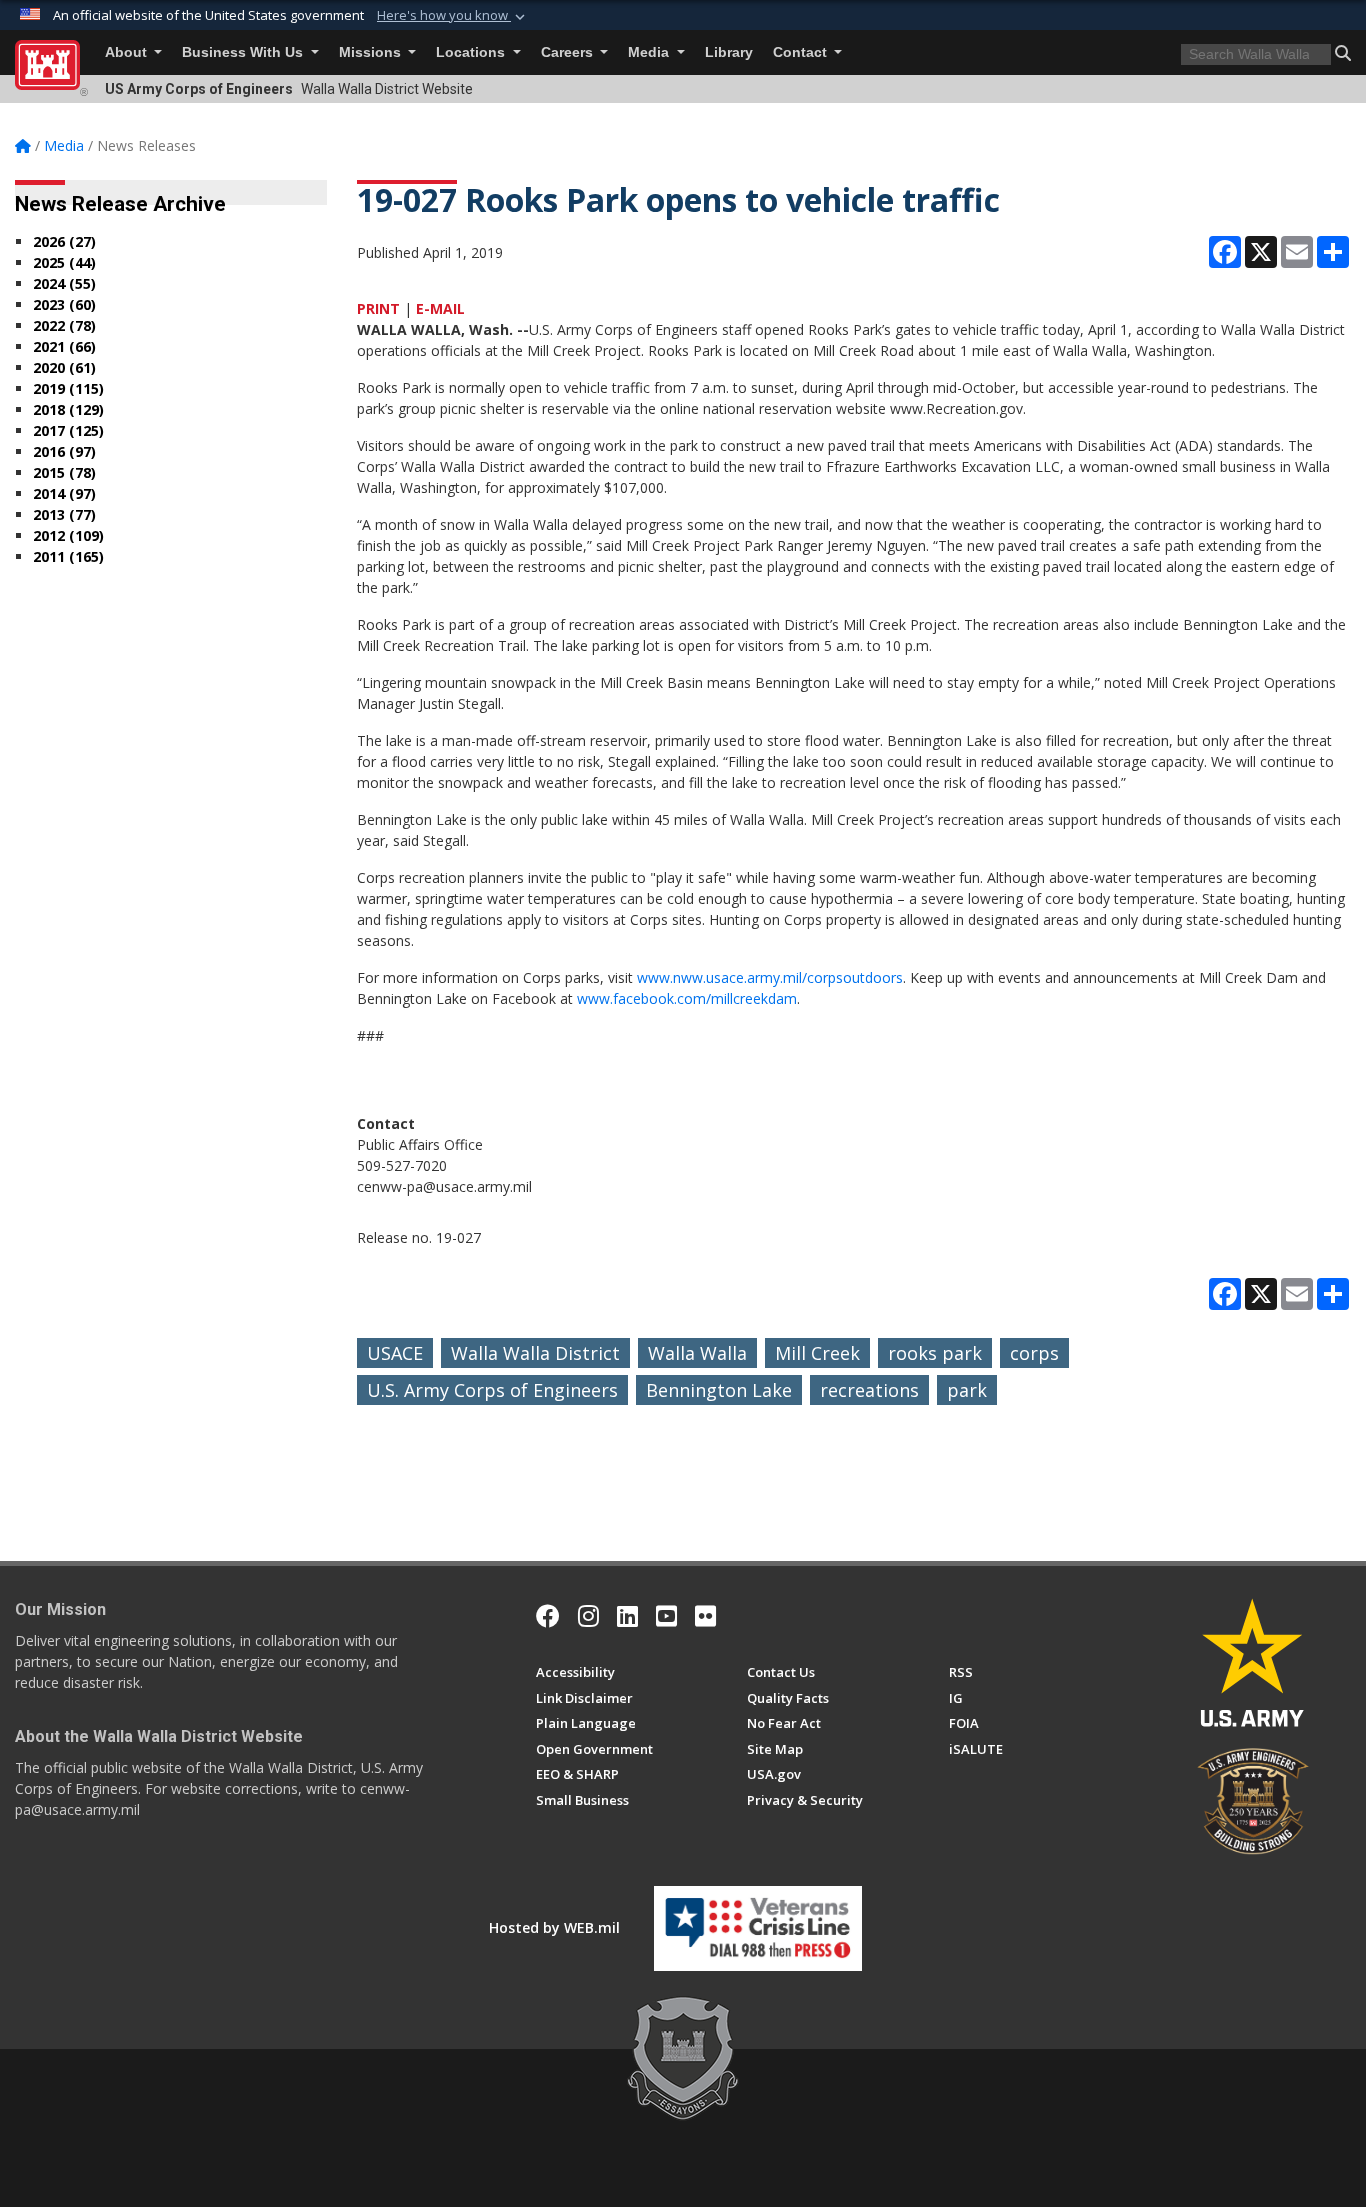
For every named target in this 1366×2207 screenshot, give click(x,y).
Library (729, 52)
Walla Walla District (535, 1353)
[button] (453, 16)
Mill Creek (817, 1353)
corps (1034, 1353)
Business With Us (244, 52)
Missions (372, 52)
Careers (569, 52)
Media (650, 52)
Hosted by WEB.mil (554, 1927)
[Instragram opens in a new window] (588, 1616)
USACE (395, 1353)
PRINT (378, 308)
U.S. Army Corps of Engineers (492, 1390)
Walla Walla (697, 1353)
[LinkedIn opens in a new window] (627, 1616)
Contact (802, 52)
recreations (869, 1390)
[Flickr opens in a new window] (705, 1616)
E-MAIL (440, 308)
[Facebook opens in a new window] (548, 1616)
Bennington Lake (719, 1390)
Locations (472, 52)
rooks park (935, 1353)
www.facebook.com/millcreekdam (687, 998)
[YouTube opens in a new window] (666, 1616)
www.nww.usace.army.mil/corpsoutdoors (770, 977)
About (128, 52)
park (967, 1390)
